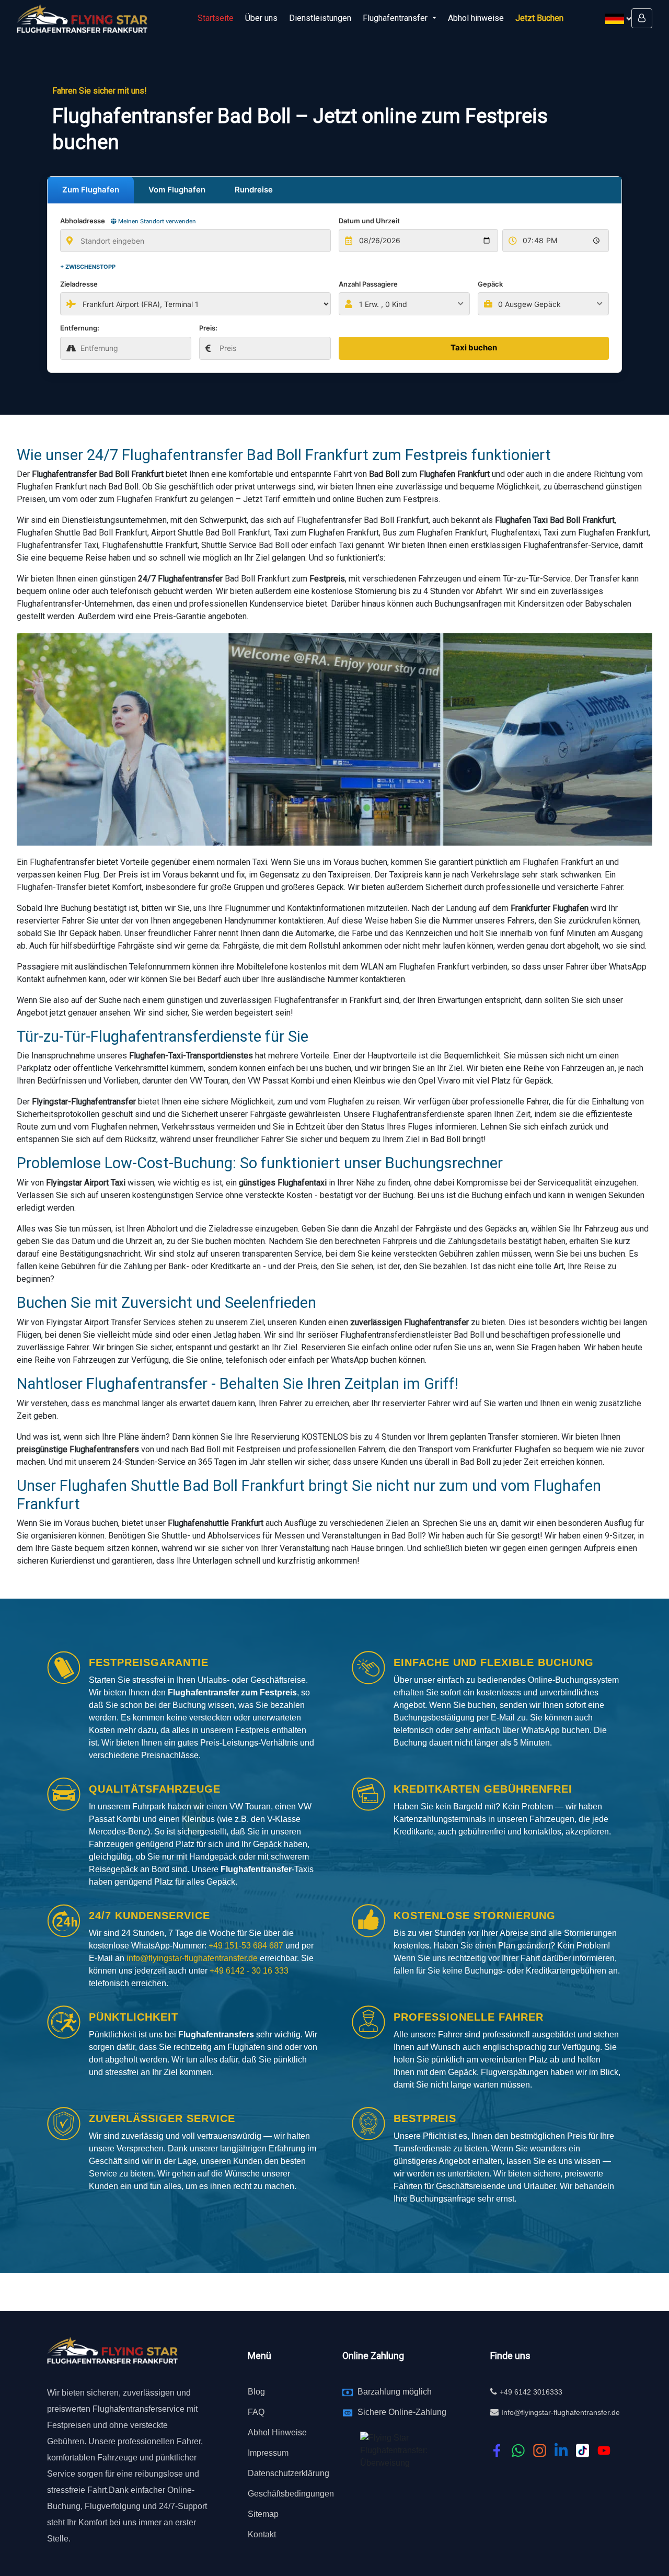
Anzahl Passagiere (368, 284)
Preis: (208, 328)
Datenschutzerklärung (289, 2473)
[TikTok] (583, 2450)
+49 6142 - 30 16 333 (249, 1971)
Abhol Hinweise (277, 2432)
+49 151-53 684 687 (246, 1946)
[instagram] (540, 2450)
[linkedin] (561, 2450)
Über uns (261, 18)
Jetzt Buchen (539, 18)
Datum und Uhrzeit (369, 221)
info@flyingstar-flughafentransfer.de (193, 1958)
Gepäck (490, 284)
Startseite (216, 18)
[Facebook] (497, 2450)
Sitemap (263, 2514)
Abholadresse (128, 221)
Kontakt (262, 2534)
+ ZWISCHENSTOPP (88, 267)
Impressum (268, 2453)
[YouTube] (604, 2450)
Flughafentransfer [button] (396, 18)
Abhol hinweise (476, 18)
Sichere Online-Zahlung (402, 2412)
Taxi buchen (474, 347)
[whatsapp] (518, 2450)
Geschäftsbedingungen (291, 2494)
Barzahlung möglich (395, 2392)
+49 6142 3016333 (531, 2392)
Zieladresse (79, 284)
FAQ (256, 2412)
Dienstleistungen (320, 18)
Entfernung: (80, 328)
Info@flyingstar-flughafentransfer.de (561, 2412)
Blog (256, 2392)
